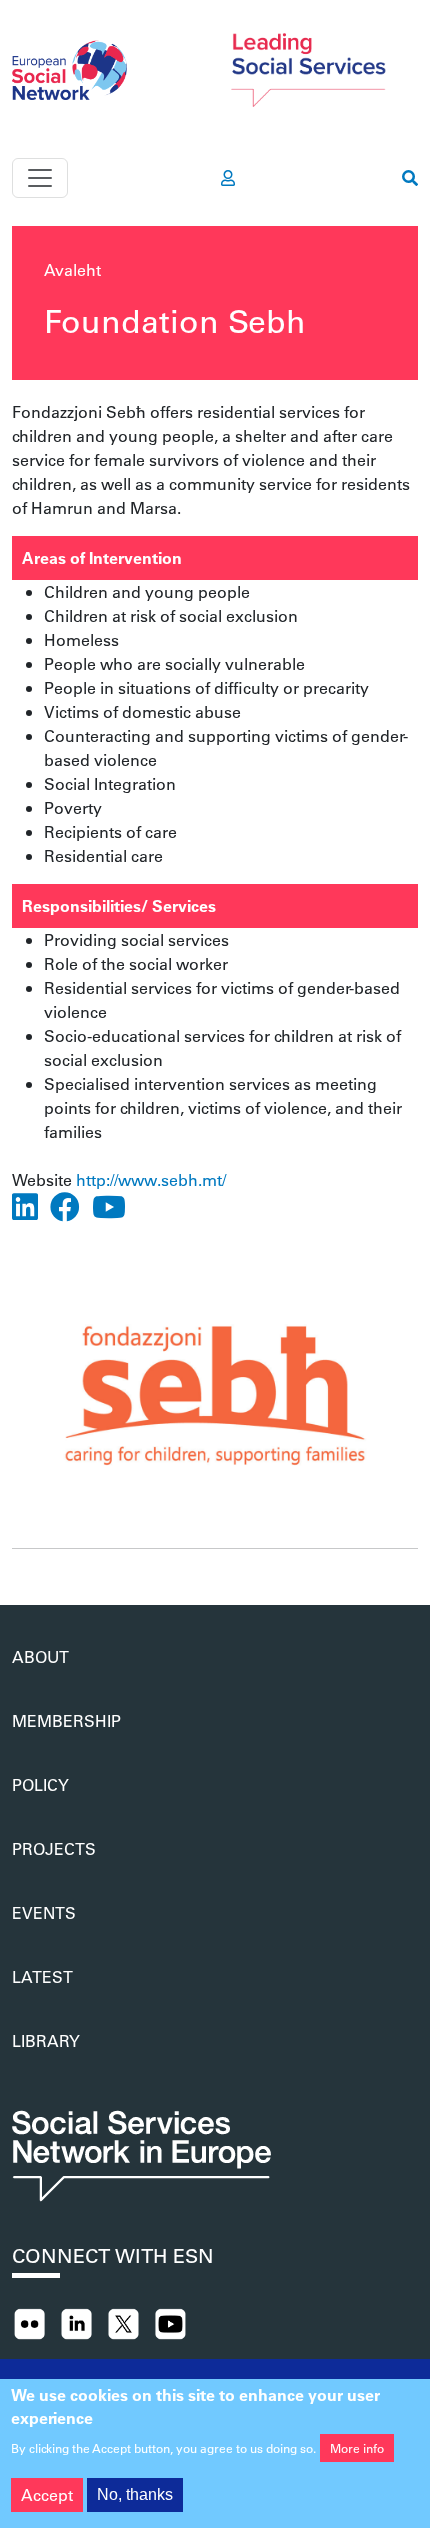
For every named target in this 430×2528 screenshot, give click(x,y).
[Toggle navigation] (40, 178)
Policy (40, 1784)
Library (46, 2040)
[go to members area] (228, 178)
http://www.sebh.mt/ (151, 1179)
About (40, 1656)
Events (44, 1912)
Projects (54, 1848)
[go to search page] (410, 178)
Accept (47, 2494)
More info (357, 2448)
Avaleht (72, 269)
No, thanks (135, 2494)
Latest (42, 1976)
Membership (66, 1720)
